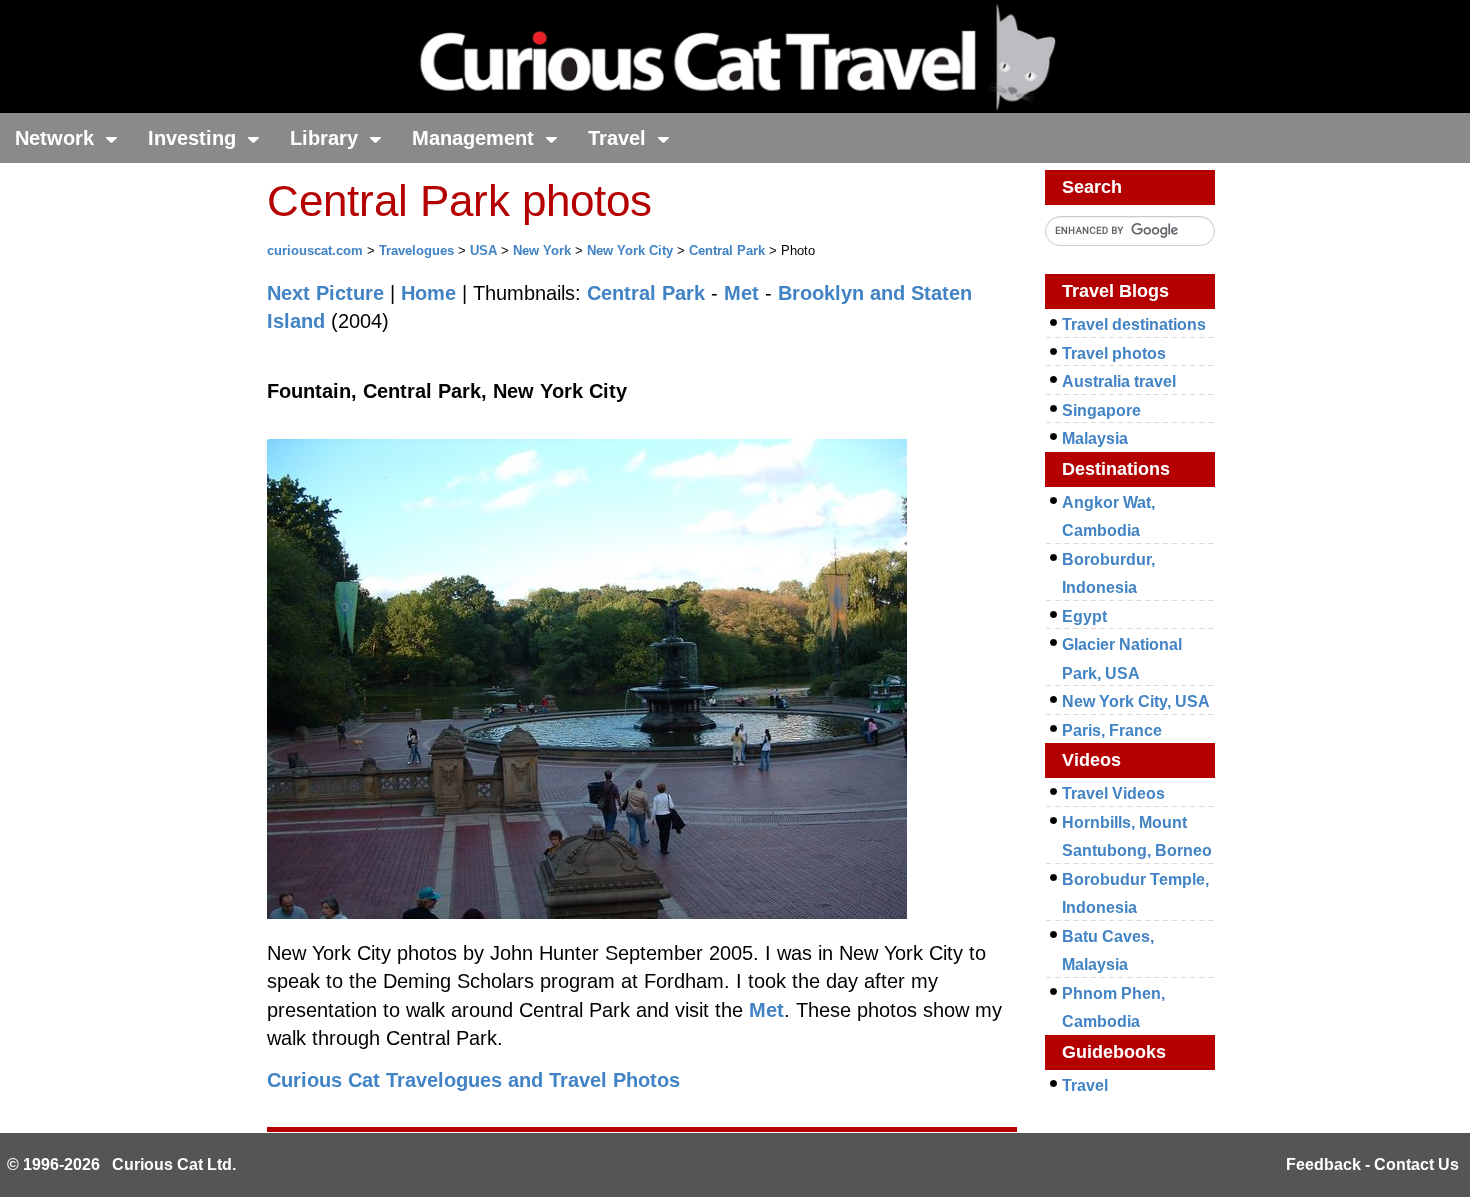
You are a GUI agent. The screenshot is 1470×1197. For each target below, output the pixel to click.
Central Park (727, 250)
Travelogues (416, 250)
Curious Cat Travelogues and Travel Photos (473, 1080)
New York (542, 250)
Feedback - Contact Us (1372, 1164)
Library (327, 138)
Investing (195, 138)
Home (428, 293)
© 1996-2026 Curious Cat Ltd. (121, 1164)
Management (476, 138)
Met (741, 293)
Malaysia (1095, 438)
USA (483, 250)
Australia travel (1119, 381)
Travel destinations (1134, 324)
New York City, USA (1136, 701)
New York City (630, 250)
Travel (620, 138)
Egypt (1084, 616)
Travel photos (1114, 353)
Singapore (1101, 410)
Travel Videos (1113, 793)
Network (57, 138)
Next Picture (325, 293)
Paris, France (1112, 730)
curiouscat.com (315, 250)
